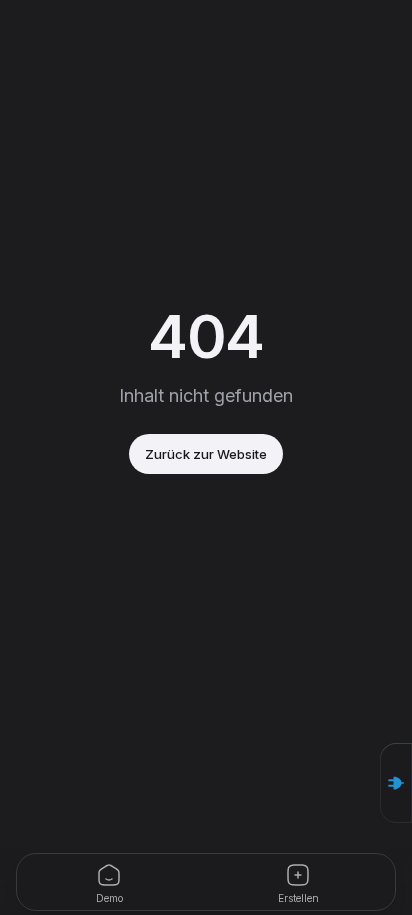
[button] (396, 783)
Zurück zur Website (206, 454)
